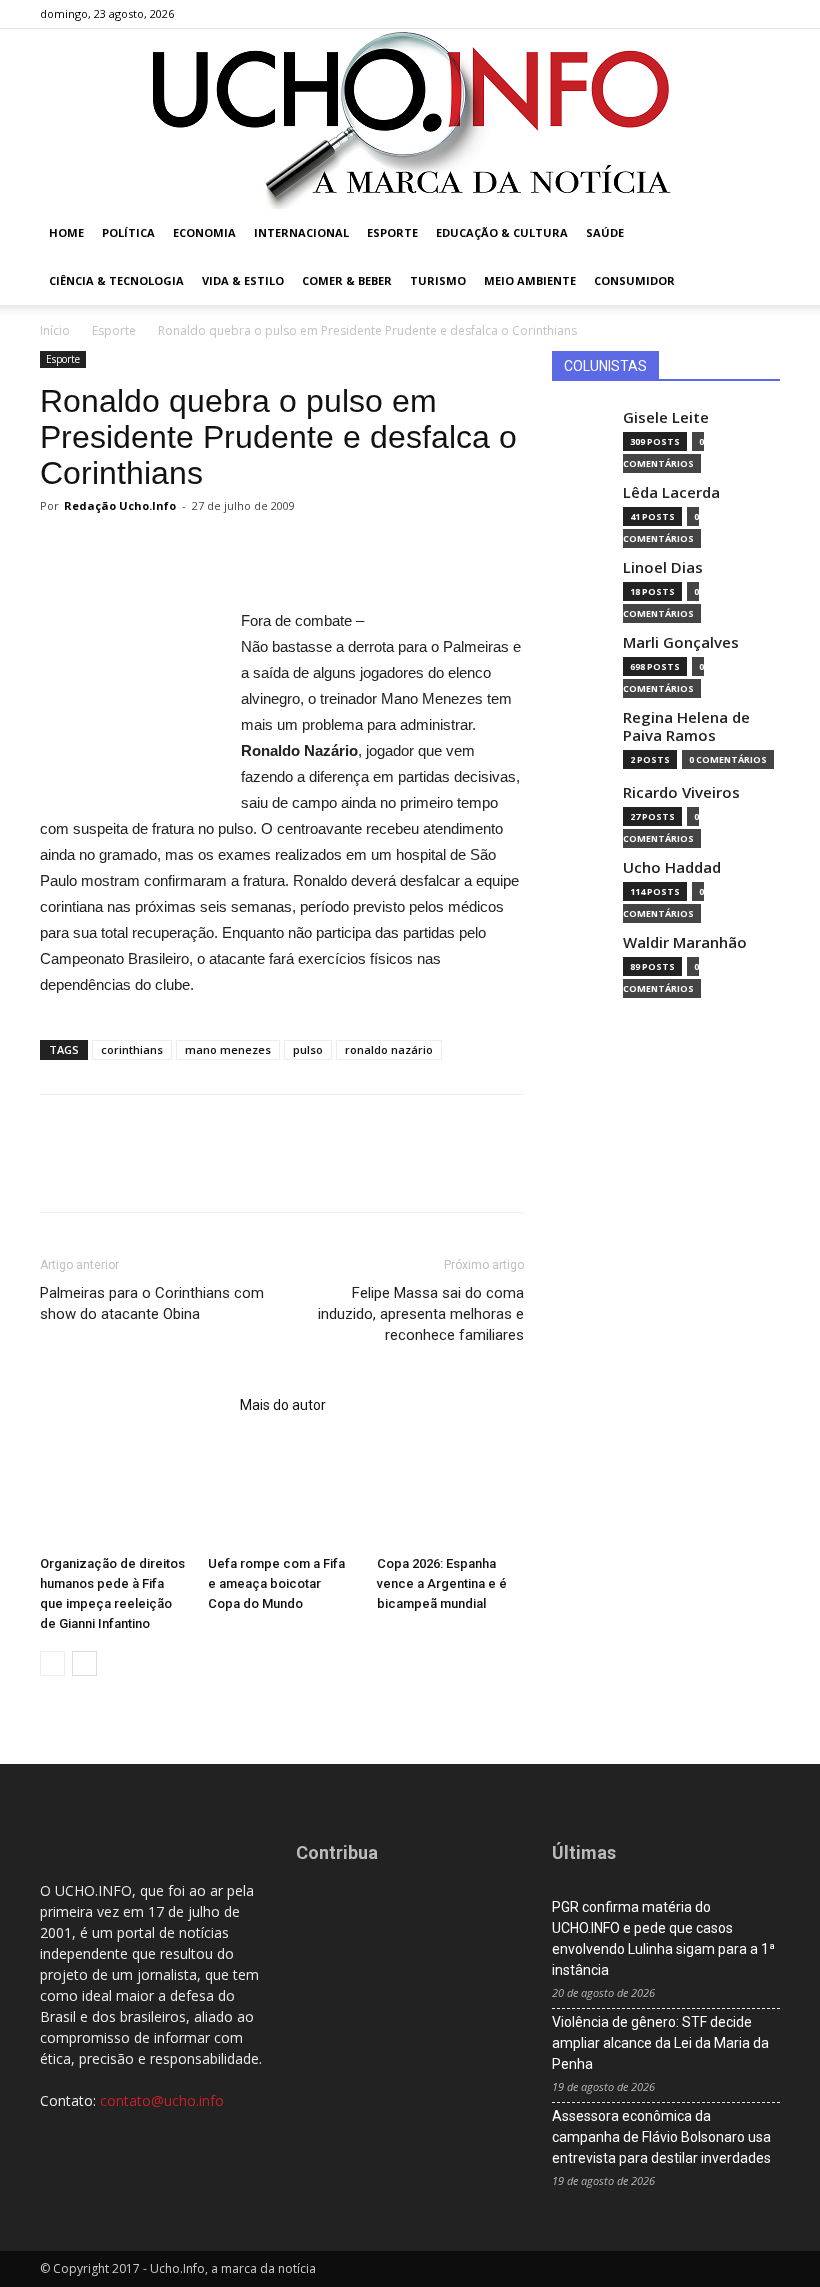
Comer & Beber (347, 280)
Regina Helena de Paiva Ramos (686, 726)
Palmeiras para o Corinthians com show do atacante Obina (152, 1303)
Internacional (301, 232)
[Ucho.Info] (410, 119)
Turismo (438, 280)
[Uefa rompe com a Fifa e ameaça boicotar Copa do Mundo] (281, 1496)
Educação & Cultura (502, 232)
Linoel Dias (663, 567)
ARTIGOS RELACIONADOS (134, 1405)
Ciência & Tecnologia (116, 280)
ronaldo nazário (389, 1049)
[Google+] (699, 14)
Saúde (605, 232)
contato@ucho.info (162, 2100)
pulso (308, 1049)
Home (66, 232)
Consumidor (634, 280)
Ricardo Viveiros (681, 792)
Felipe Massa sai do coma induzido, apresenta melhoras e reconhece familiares (421, 1314)
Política (128, 232)
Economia (204, 232)
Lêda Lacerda (671, 492)
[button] (756, 233)
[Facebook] (666, 14)
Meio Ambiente (530, 280)
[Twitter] (732, 14)
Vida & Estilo (243, 280)
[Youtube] (765, 14)
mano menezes (228, 1049)
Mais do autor (283, 1405)
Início (55, 330)
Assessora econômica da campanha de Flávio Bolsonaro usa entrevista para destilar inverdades (661, 2137)
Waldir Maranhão (685, 942)
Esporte (392, 232)
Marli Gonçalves (681, 642)
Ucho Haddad (672, 867)
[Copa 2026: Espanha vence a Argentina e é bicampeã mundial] (450, 1496)
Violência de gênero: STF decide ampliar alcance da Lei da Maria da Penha (660, 2043)
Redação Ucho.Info (120, 505)
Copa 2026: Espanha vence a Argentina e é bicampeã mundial (442, 1583)
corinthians (132, 1049)
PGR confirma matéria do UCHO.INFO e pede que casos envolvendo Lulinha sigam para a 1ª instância (663, 1938)
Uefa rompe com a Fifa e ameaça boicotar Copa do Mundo (276, 1583)
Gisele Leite (666, 417)
